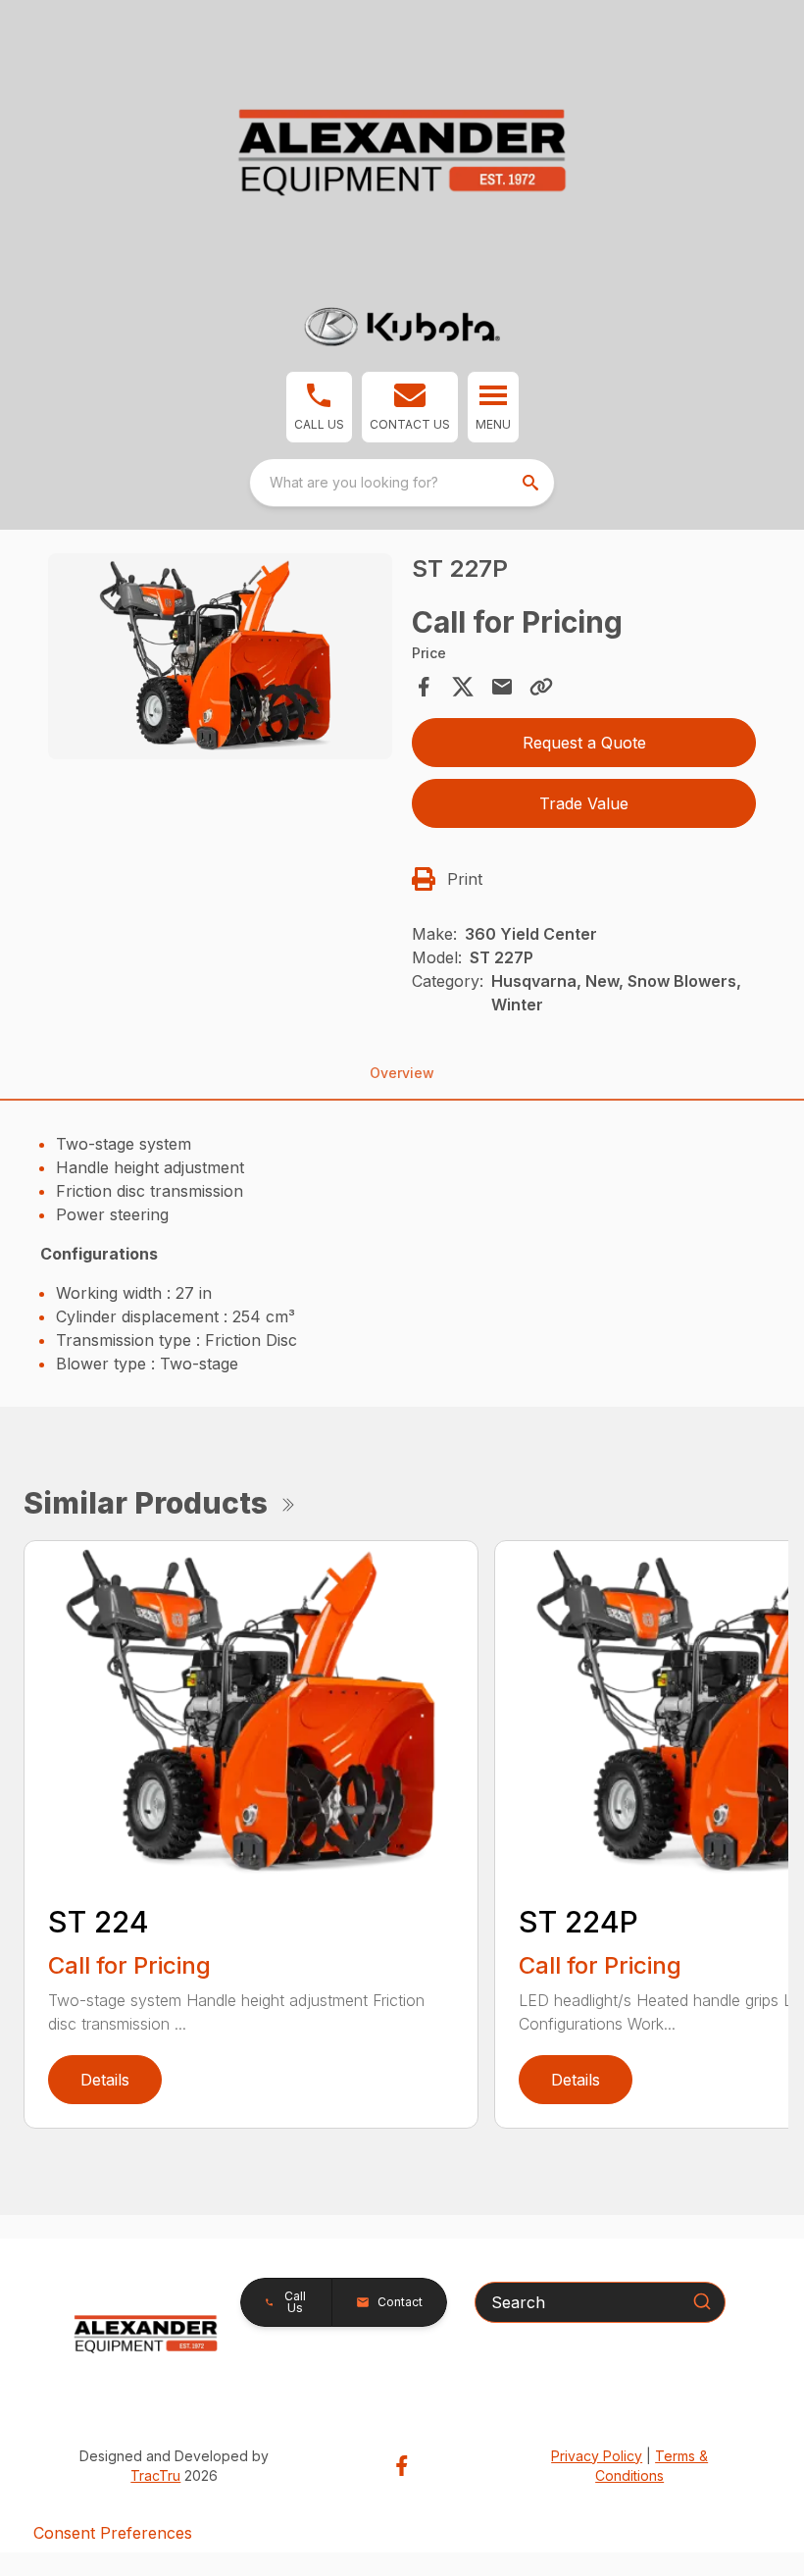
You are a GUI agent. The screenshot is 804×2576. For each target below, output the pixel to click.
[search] (532, 483)
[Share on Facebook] (424, 687)
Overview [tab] (402, 1073)
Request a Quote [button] (584, 743)
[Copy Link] (541, 687)
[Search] (702, 2301)
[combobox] (402, 483)
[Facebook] (402, 2466)
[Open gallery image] (220, 657)
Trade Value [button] (584, 803)
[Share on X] (463, 687)
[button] (319, 407)
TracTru (155, 2475)
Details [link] (105, 2080)
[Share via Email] (502, 687)
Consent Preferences (113, 2533)
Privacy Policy (597, 2456)
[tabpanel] (220, 660)
